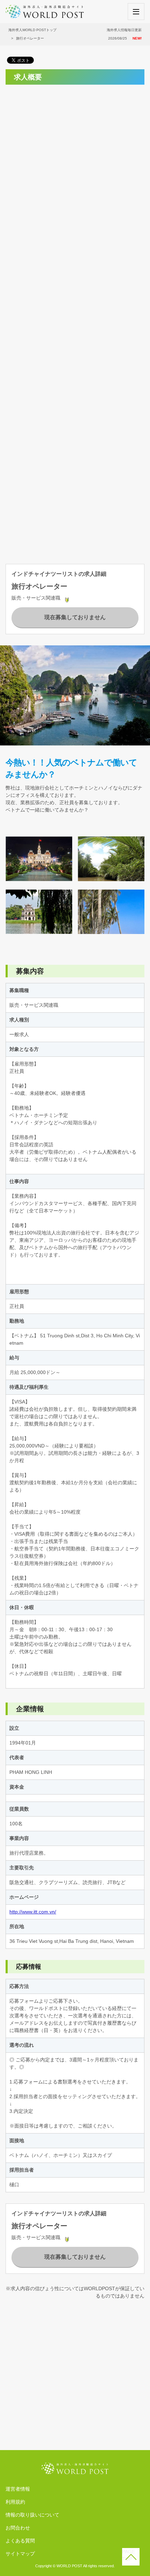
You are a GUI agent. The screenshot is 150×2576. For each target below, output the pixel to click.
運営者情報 (18, 2489)
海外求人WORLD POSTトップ (32, 30)
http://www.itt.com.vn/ (33, 1912)
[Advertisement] (75, 165)
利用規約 (15, 2502)
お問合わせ (18, 2528)
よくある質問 (20, 2541)
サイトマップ (20, 2554)
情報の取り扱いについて (32, 2515)
